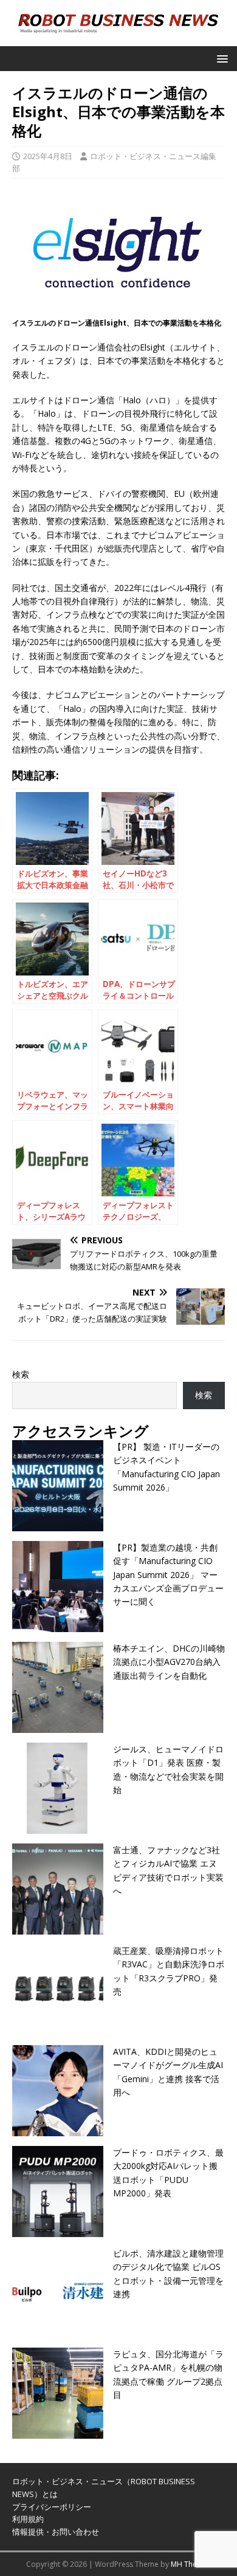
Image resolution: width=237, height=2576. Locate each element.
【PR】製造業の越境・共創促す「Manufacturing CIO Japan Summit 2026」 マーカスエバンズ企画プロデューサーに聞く (168, 1575)
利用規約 (28, 2519)
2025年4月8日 (48, 156)
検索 (21, 1374)
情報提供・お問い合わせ (56, 2532)
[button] (220, 58)
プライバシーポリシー (52, 2507)
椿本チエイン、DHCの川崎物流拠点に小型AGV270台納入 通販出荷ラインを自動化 (169, 1662)
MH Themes (191, 2564)
